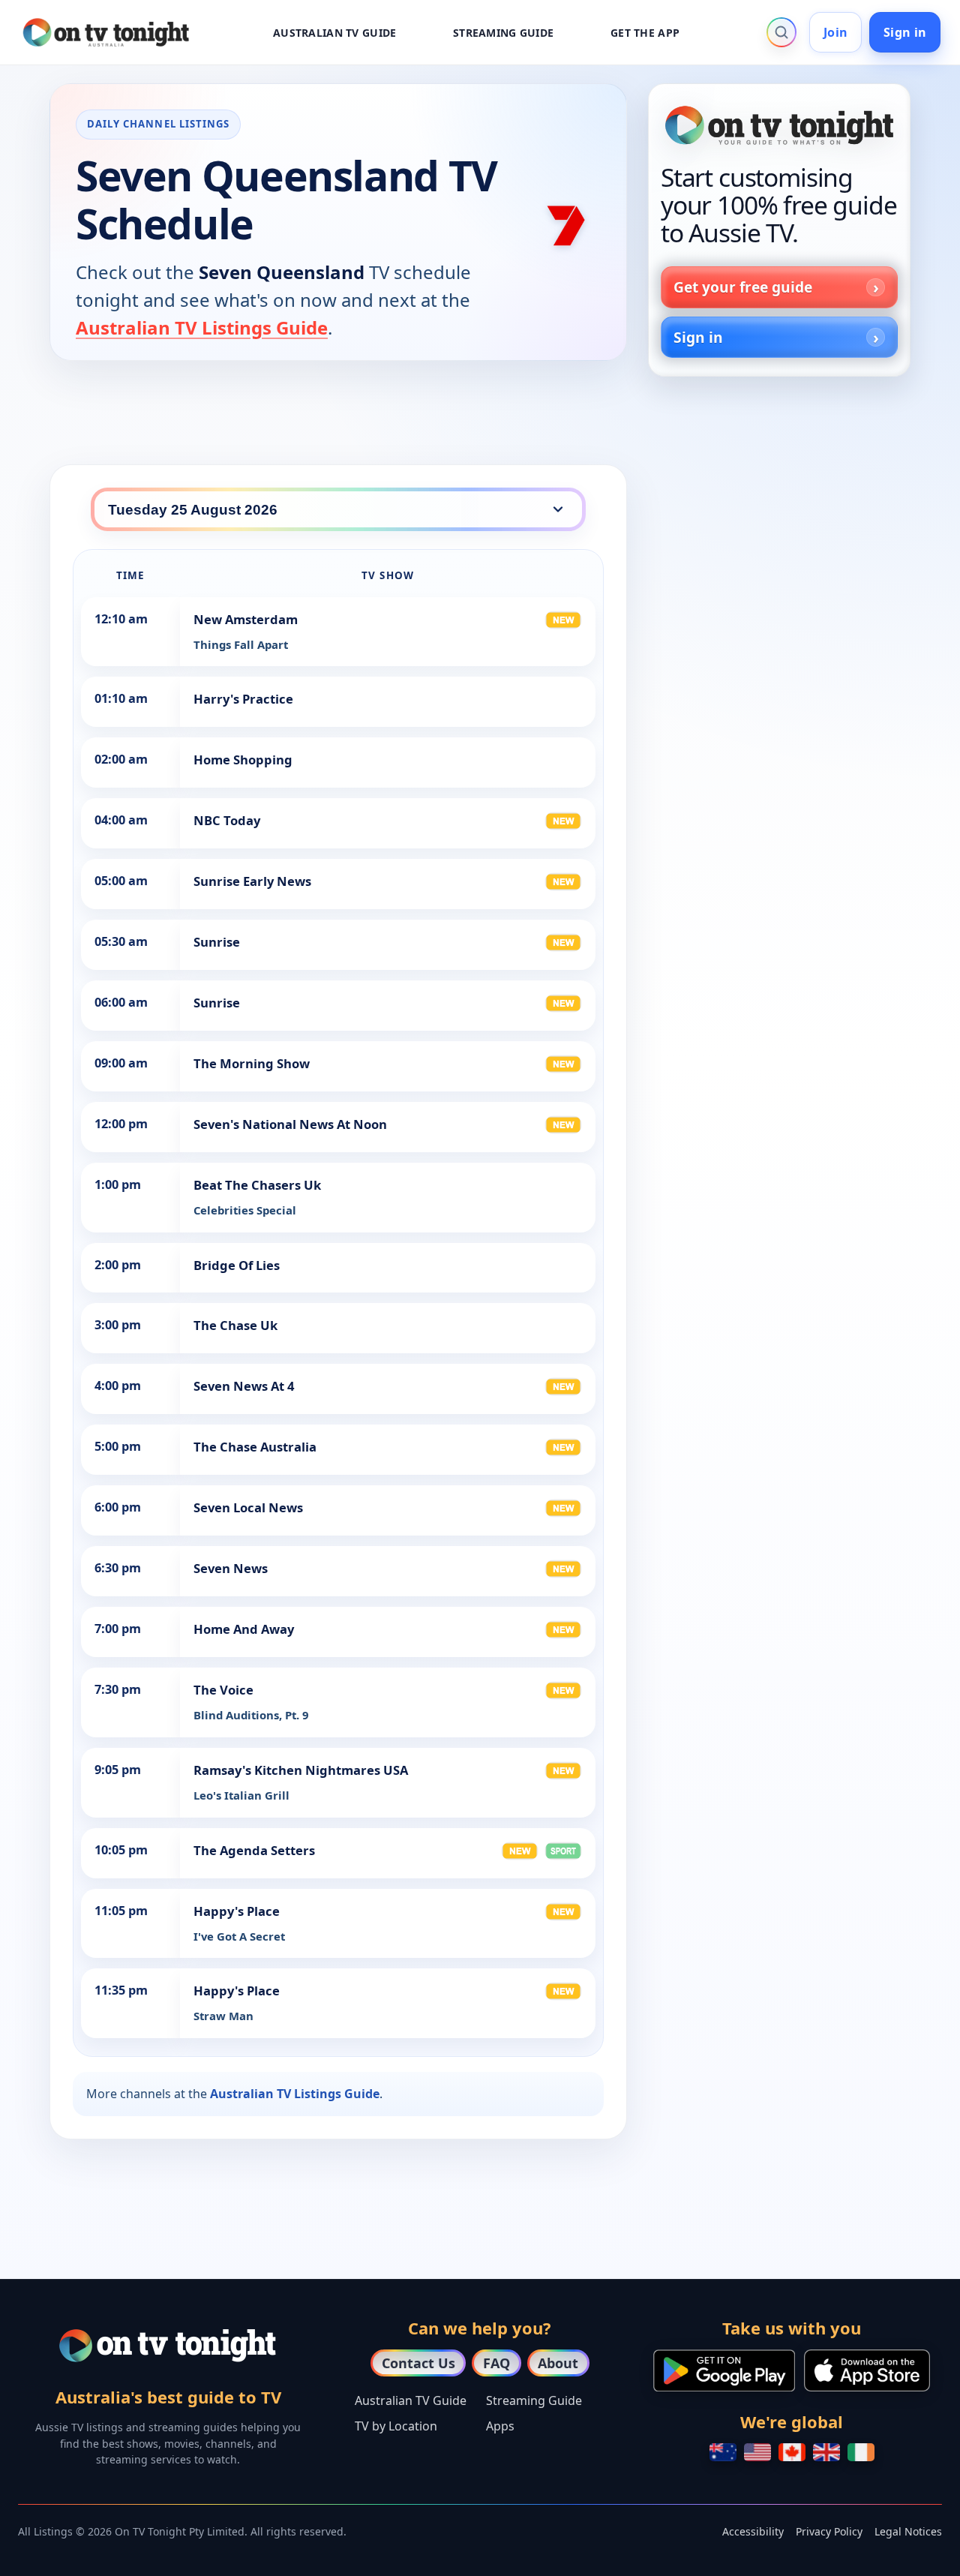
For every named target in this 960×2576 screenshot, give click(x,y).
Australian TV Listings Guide (202, 327)
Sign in (905, 32)
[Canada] (792, 2452)
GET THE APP (645, 33)
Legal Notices (908, 2531)
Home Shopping (243, 760)
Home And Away (244, 1629)
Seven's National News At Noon (290, 1124)
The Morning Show (252, 1063)
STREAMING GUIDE (503, 33)
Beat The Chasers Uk (257, 1185)
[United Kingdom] (826, 2452)
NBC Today (227, 820)
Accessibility (753, 2531)
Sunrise (217, 942)
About (558, 2363)
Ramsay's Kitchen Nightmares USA (301, 1770)
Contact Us (418, 2363)
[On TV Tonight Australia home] (779, 125)
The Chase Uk (235, 1325)
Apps (500, 2426)
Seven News (231, 1568)
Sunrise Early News (252, 881)
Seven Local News (248, 1507)
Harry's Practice (243, 699)
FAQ (496, 2363)
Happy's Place (237, 1911)
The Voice (223, 1690)
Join (835, 32)
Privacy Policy (829, 2531)
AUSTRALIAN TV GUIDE (334, 33)
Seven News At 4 (244, 1386)
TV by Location (396, 2426)
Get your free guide (743, 287)
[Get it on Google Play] (724, 2370)
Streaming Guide (534, 2400)
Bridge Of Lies (237, 1265)
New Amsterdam (246, 619)
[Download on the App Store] (867, 2370)
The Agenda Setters (254, 1850)
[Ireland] (861, 2452)
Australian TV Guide (411, 2400)
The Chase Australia (255, 1447)
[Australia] (723, 2452)
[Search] (781, 32)
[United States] (757, 2452)
